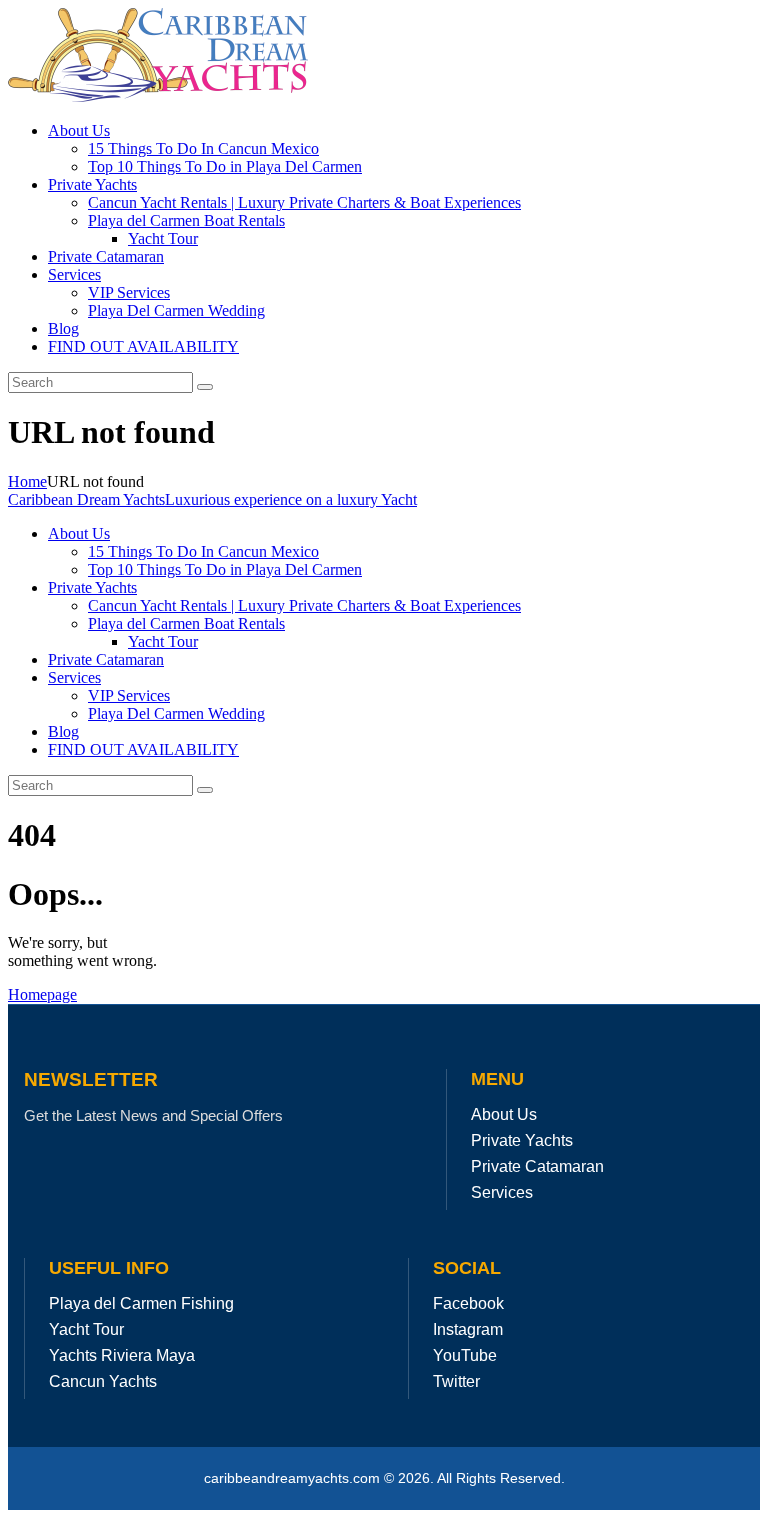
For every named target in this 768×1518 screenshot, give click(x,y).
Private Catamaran (537, 1166)
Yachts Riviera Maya (122, 1355)
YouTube (465, 1355)
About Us (504, 1114)
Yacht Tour (86, 1329)
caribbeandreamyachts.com (294, 1478)
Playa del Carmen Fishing (141, 1303)
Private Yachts (522, 1140)
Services (502, 1192)
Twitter (456, 1381)
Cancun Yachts (103, 1381)
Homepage (42, 994)
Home (27, 481)
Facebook (468, 1303)
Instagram (468, 1329)
